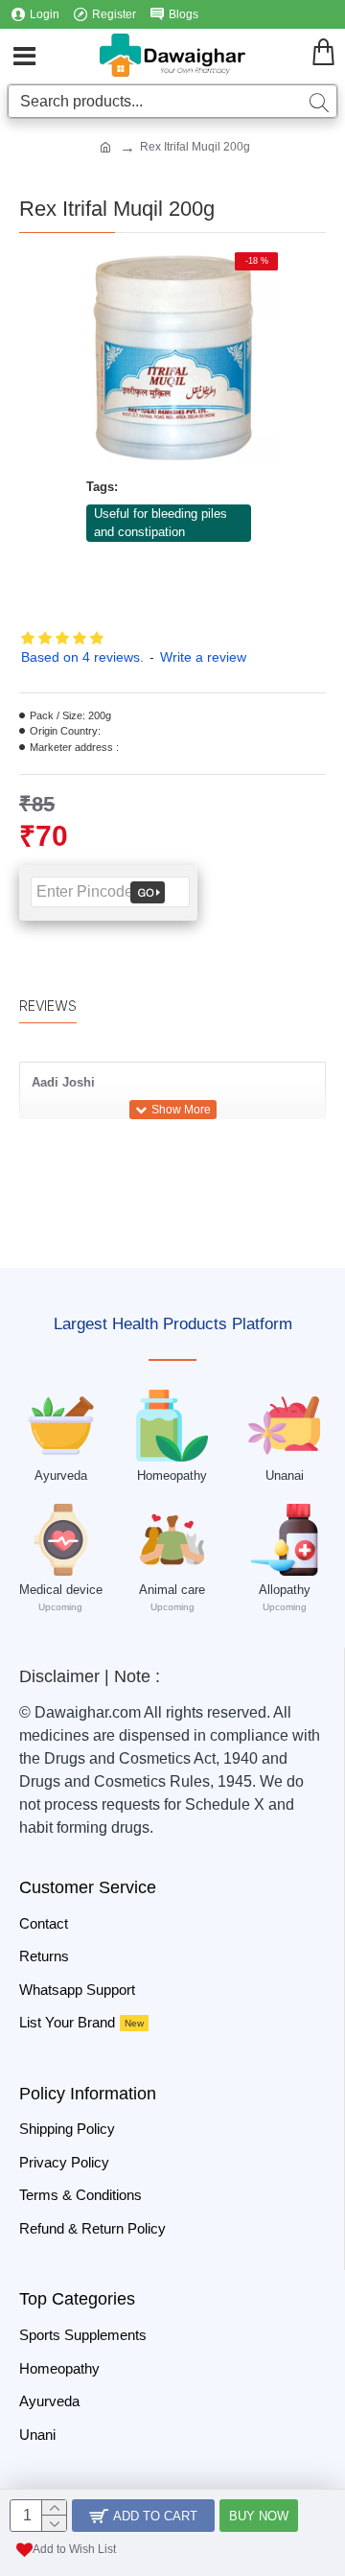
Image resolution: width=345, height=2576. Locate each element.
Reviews (48, 1006)
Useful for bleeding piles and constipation (161, 523)
